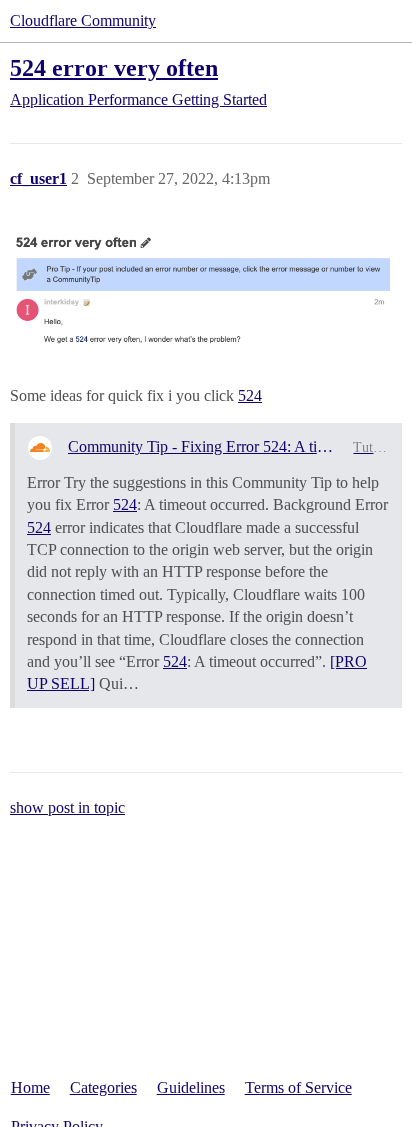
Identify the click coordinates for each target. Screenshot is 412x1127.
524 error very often (114, 67)
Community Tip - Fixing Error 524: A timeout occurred (203, 446)
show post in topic (67, 807)
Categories (103, 1087)
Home (30, 1087)
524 (250, 395)
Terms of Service (298, 1087)
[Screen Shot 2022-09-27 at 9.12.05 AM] (206, 294)
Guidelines (191, 1087)
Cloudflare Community (83, 20)
